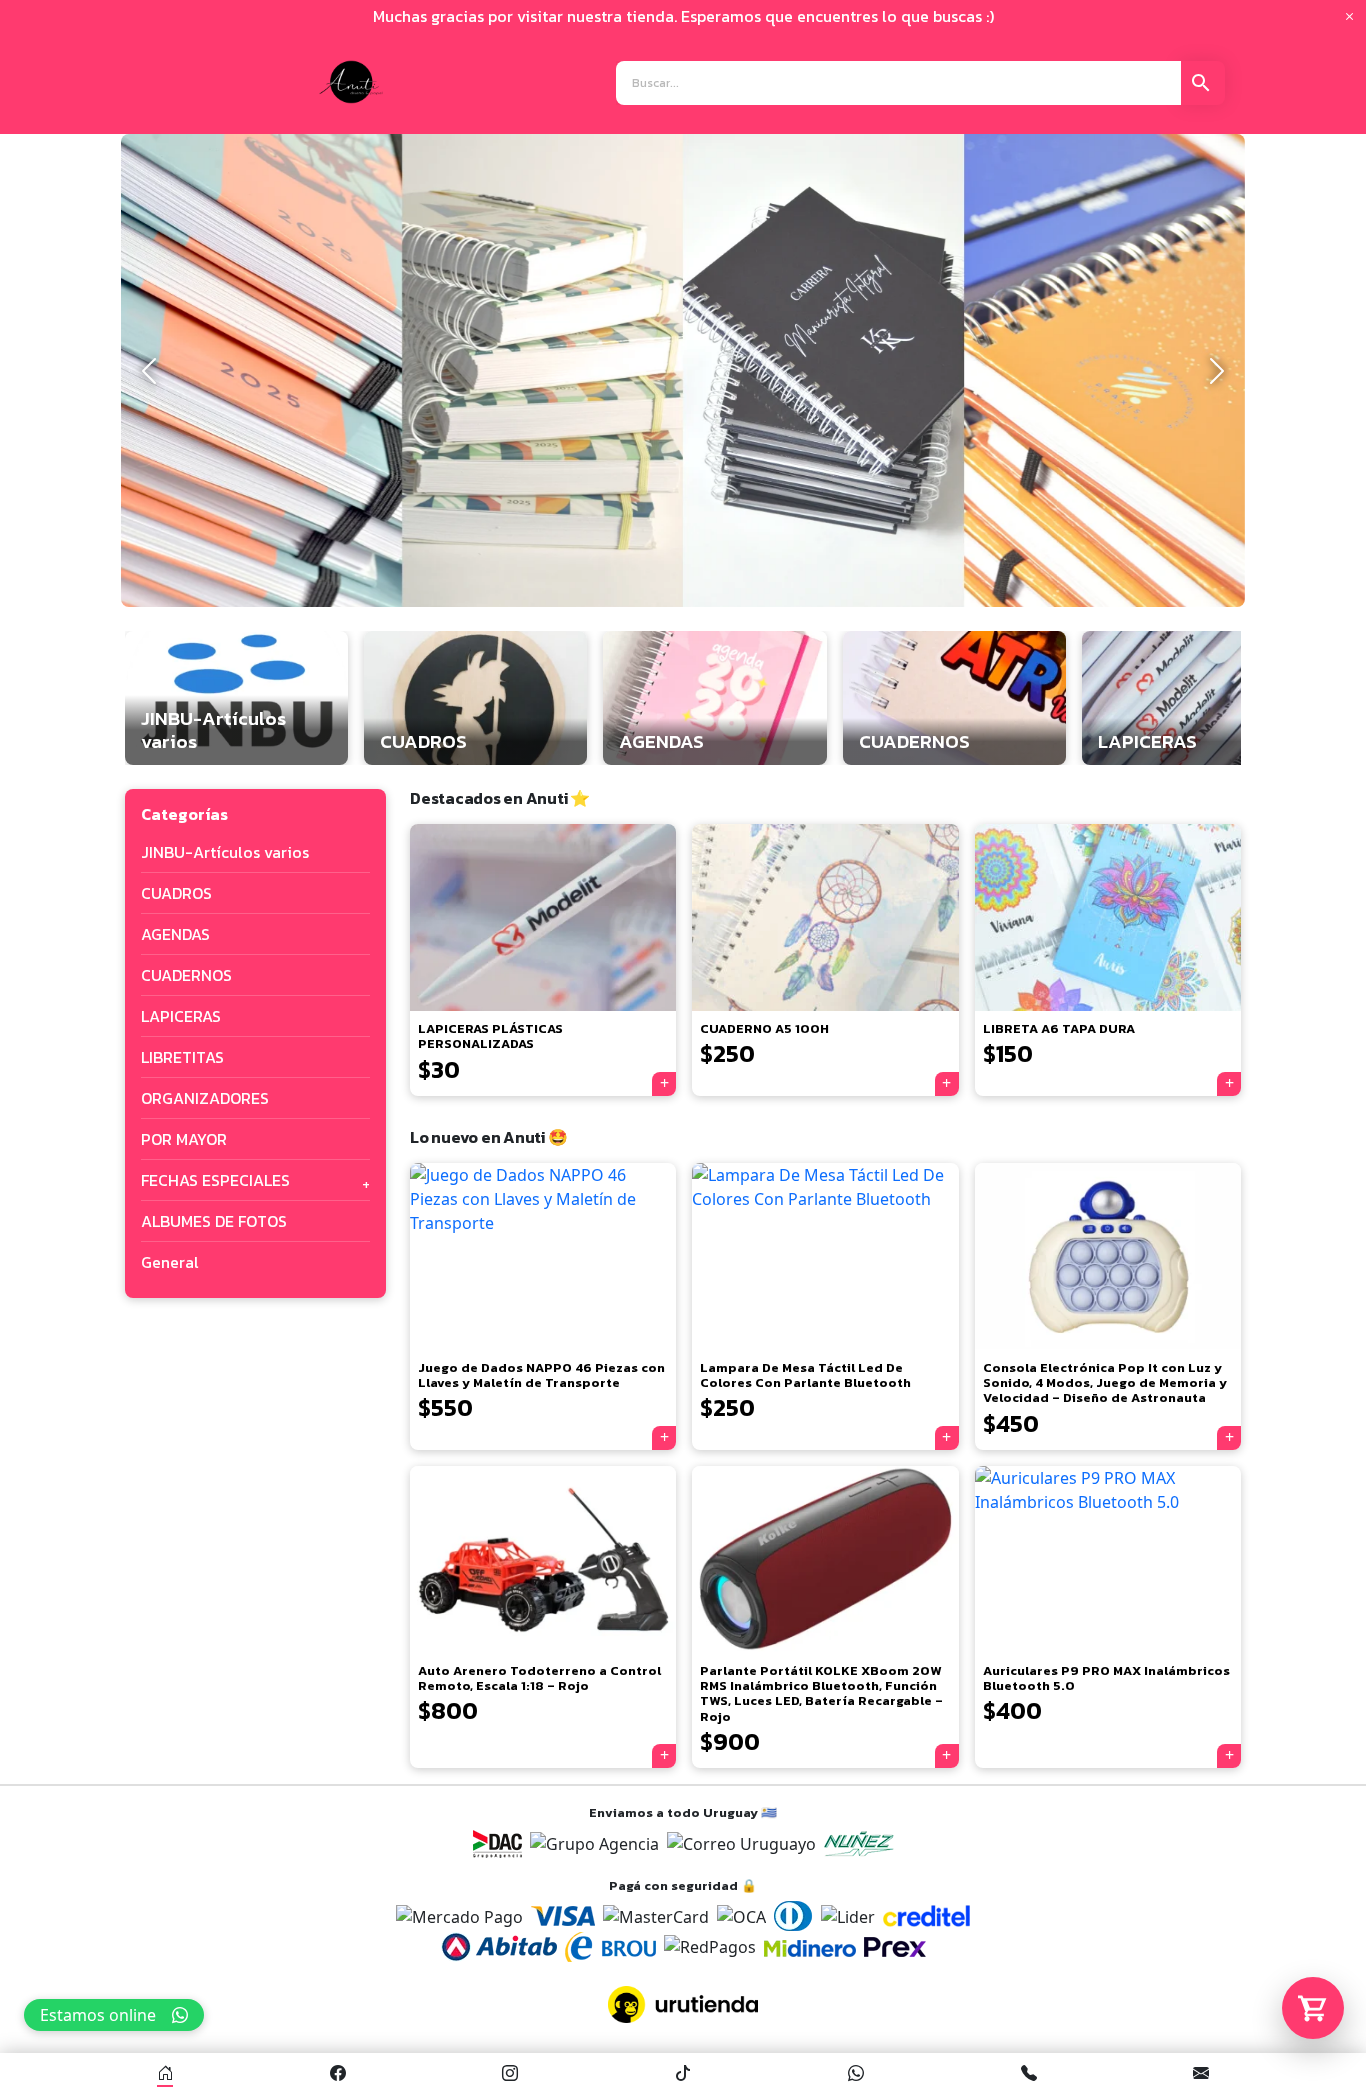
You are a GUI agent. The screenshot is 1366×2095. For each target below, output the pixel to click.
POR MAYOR (184, 1139)
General (170, 1262)
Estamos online (98, 2015)
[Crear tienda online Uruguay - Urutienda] (683, 2004)
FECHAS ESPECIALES (215, 1180)
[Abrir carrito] (1313, 2008)
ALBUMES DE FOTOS (214, 1221)
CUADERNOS (186, 975)
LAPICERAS (181, 1016)
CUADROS (176, 893)
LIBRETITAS (182, 1057)
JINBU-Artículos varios (225, 852)
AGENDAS (175, 934)
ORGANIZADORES (205, 1098)
